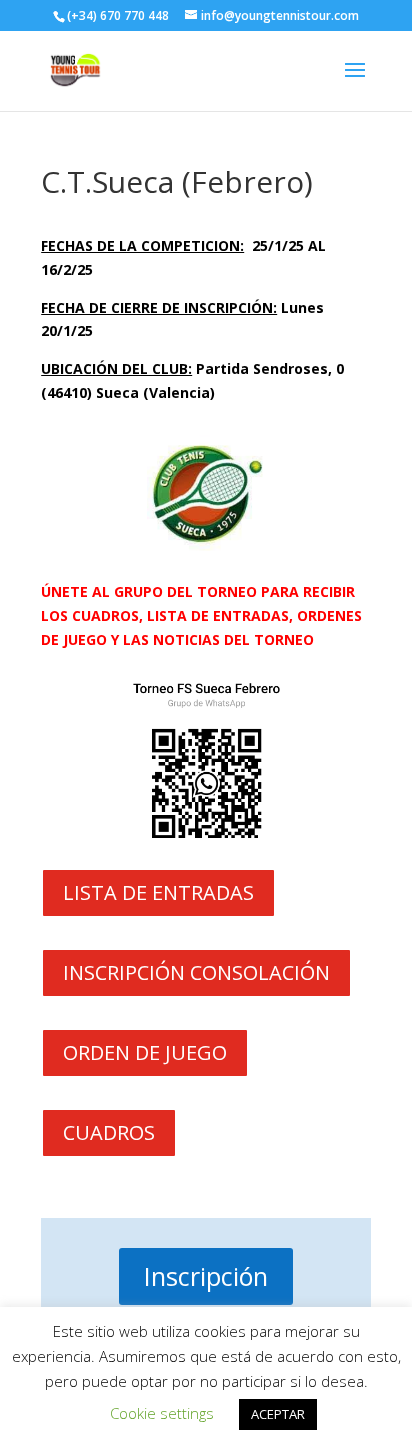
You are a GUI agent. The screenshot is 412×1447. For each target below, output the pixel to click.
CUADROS (109, 1132)
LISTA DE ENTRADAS (158, 892)
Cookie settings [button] (162, 1413)
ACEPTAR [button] (278, 1414)
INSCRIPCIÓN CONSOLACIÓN (196, 972)
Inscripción (206, 1276)
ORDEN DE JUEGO (145, 1052)
